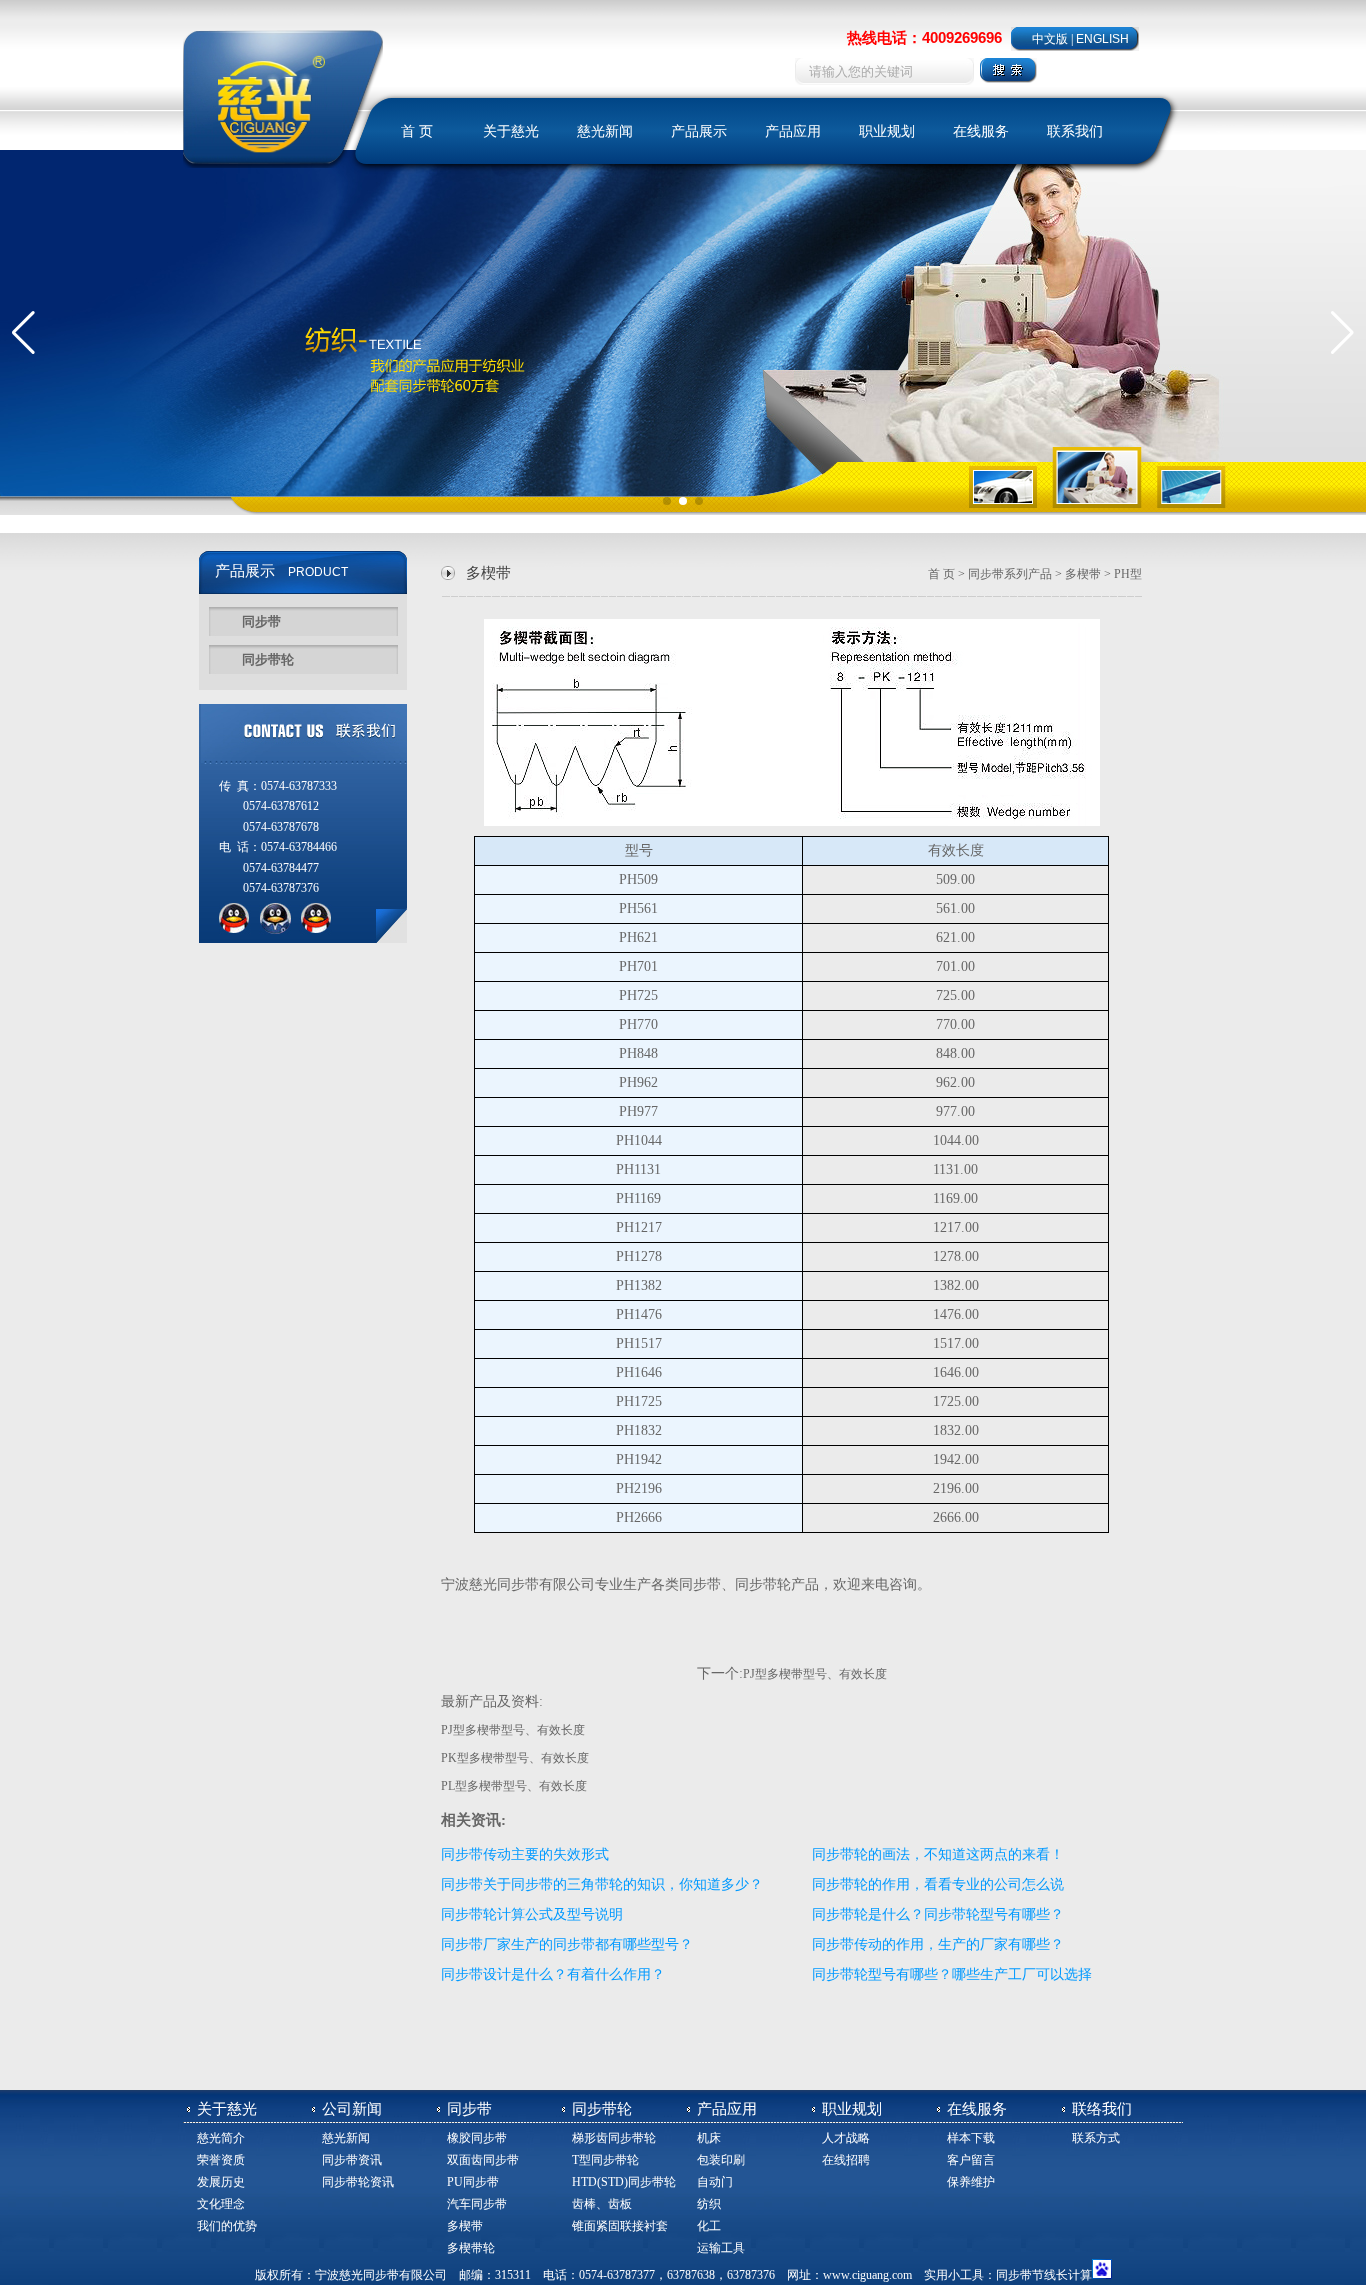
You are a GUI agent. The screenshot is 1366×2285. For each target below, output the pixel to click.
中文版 (1050, 39)
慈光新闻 (605, 131)
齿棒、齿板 (602, 2204)
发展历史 (221, 2182)
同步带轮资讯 (358, 2182)
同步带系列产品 (1010, 574)
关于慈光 (511, 131)
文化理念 (221, 2204)
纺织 (709, 2204)
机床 (709, 2138)
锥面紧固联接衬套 (620, 2226)
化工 (709, 2226)
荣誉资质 (221, 2160)
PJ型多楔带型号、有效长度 (815, 1674)
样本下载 (971, 2138)
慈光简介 (221, 2138)
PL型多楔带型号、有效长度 (514, 1786)
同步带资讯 (352, 2160)
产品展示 (699, 131)
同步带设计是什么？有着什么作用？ (553, 1974)
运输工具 (721, 2248)
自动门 (715, 2182)
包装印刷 (721, 2160)
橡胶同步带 (477, 2138)
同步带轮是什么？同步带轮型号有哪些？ (938, 1914)
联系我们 (1075, 131)
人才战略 (846, 2138)
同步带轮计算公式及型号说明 (532, 1914)
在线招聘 (846, 2160)
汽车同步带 (477, 2204)
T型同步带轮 (605, 2160)
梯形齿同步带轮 (614, 2138)
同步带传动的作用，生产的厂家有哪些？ (938, 1944)
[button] (23, 333)
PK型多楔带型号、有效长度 (515, 1758)
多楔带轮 (471, 2248)
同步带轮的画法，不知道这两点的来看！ (938, 1854)
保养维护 (971, 2182)
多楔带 (1083, 574)
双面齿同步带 (483, 2160)
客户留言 (971, 2160)
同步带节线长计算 (1044, 2275)
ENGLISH (1102, 39)
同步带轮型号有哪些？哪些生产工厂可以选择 (952, 1974)
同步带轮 (268, 659)
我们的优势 (227, 2226)
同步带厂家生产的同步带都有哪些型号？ (567, 1944)
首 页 (417, 131)
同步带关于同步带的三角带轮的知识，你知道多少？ (602, 1884)
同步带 (261, 621)
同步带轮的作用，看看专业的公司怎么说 (938, 1884)
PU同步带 (473, 2182)
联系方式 (1096, 2138)
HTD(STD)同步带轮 (624, 2182)
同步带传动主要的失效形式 (525, 1854)
